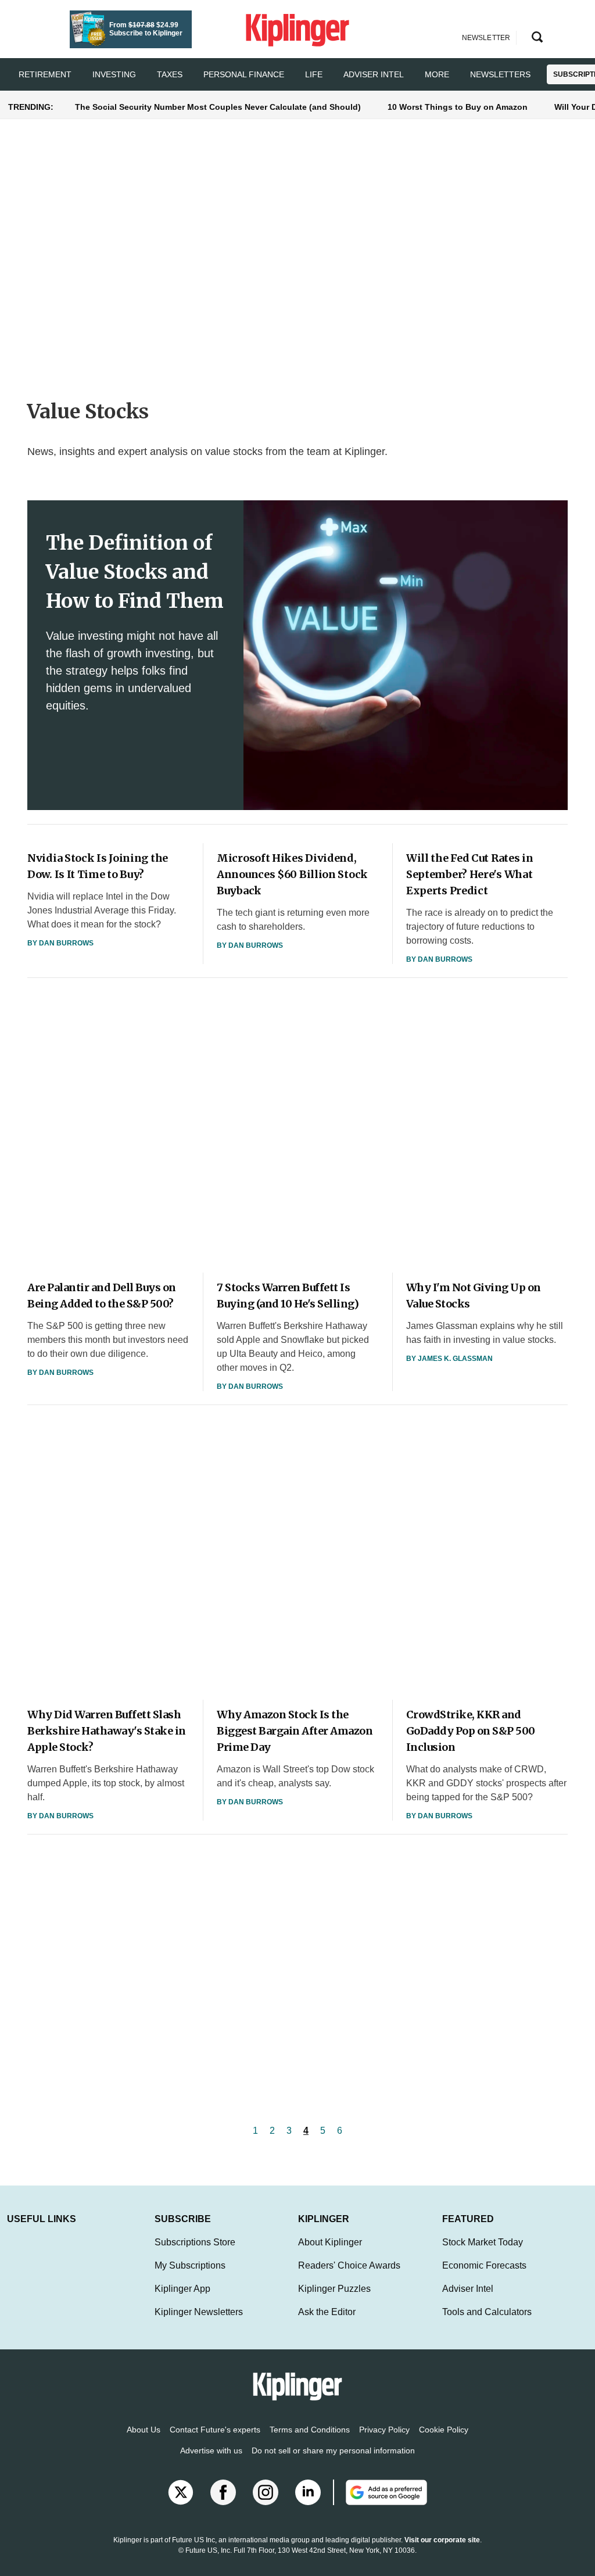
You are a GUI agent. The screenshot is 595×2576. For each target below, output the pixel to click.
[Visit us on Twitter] (181, 2492)
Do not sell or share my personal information (333, 2450)
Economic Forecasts (484, 2265)
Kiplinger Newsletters (199, 2312)
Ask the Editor (327, 2312)
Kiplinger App (182, 2289)
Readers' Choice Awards (349, 2265)
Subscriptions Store (195, 2242)
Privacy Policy (384, 2430)
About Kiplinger (330, 2242)
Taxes (170, 74)
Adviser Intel (374, 74)
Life (314, 74)
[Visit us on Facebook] (223, 2492)
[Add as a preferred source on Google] (380, 2492)
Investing (114, 74)
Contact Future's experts (215, 2430)
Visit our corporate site (442, 2540)
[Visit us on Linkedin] (308, 2492)
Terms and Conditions (310, 2430)
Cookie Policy (444, 2430)
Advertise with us (211, 2450)
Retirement (45, 74)
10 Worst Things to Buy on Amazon (458, 107)
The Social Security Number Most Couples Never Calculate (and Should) (218, 107)
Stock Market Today (483, 2242)
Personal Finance (244, 74)
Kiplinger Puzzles (334, 2289)
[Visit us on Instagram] (266, 2492)
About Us (144, 2430)
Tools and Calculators (487, 2312)
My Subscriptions (190, 2265)
